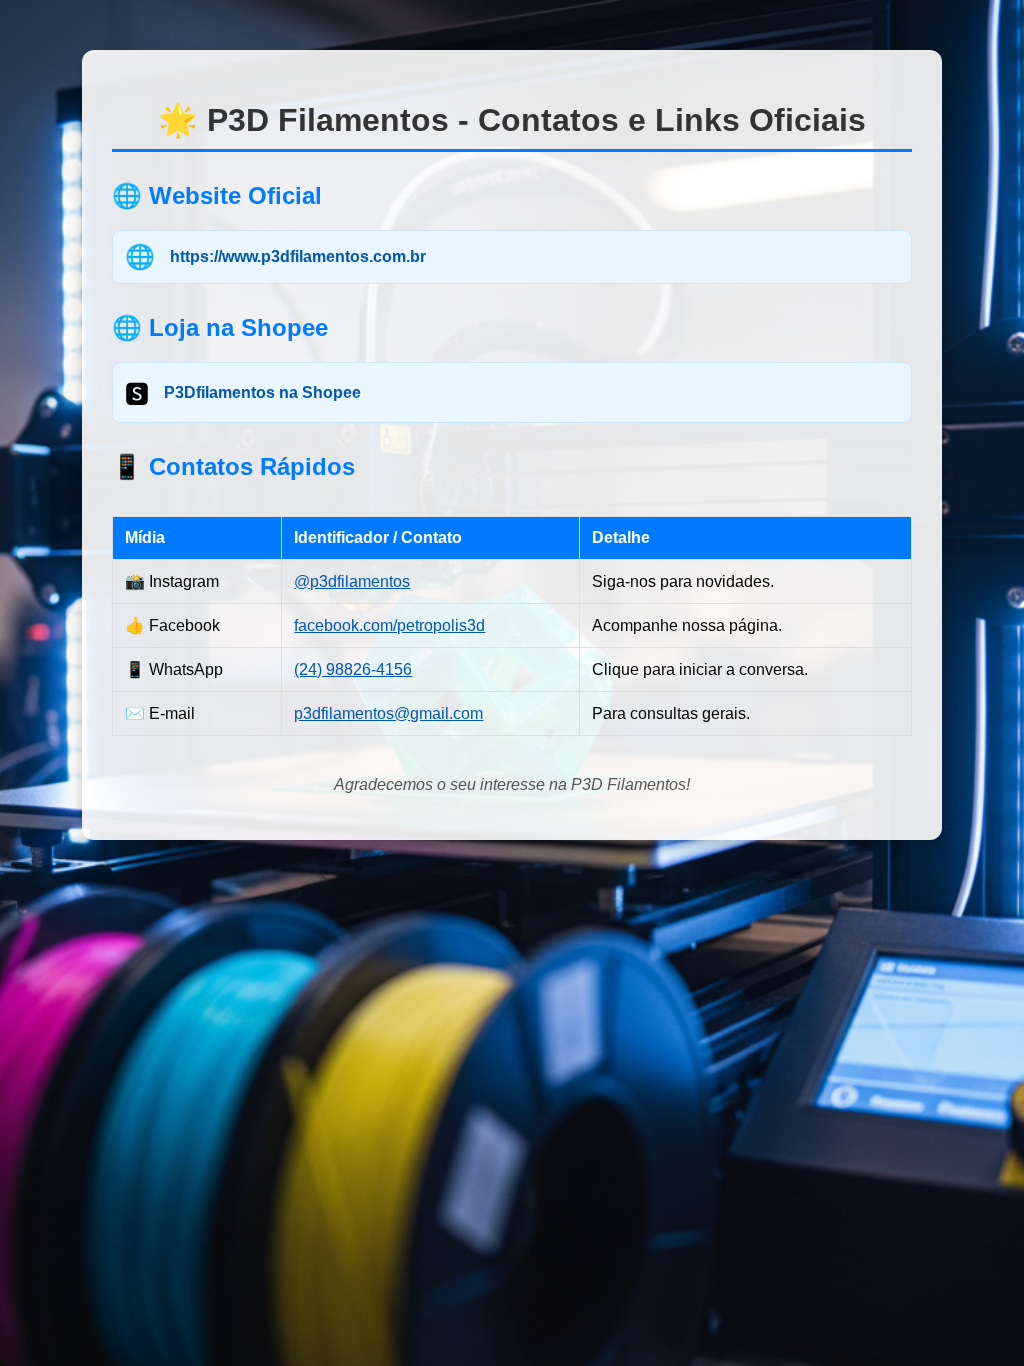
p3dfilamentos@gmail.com (388, 713)
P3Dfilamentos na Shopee (262, 392)
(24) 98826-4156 (353, 669)
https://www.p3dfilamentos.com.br (298, 256)
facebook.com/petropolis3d (389, 625)
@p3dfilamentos (352, 581)
